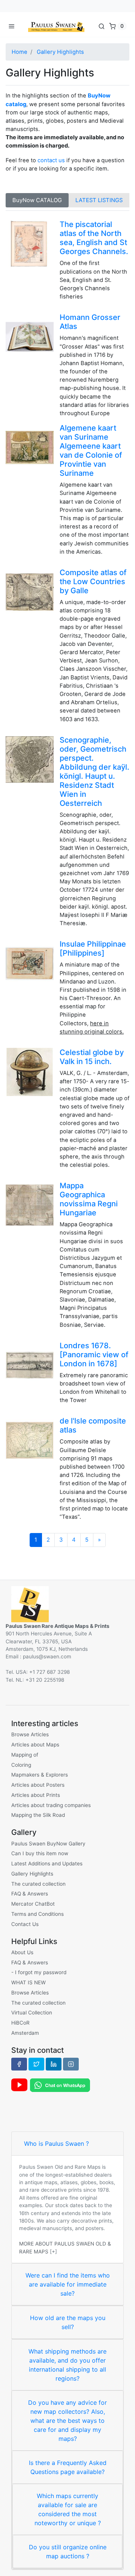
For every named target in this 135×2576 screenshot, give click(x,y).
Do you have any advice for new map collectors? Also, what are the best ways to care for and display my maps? (67, 2421)
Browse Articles (30, 1734)
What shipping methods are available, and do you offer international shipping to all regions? (67, 2365)
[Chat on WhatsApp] (60, 2084)
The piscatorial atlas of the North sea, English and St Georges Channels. (94, 238)
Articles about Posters (38, 1785)
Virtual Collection (32, 2013)
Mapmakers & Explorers (40, 1775)
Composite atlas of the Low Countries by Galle (93, 582)
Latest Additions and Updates (47, 1863)
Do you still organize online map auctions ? (68, 2552)
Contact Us (25, 1924)
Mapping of (25, 1755)
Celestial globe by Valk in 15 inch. (92, 1057)
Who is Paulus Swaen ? (56, 2144)
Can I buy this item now (40, 1853)
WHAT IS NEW (28, 1982)
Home (19, 52)
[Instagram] (71, 2064)
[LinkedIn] (54, 2064)
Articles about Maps (35, 1745)
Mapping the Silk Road (38, 1815)
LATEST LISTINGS (99, 200)
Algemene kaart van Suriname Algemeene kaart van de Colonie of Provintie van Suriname (91, 451)
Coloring (21, 1765)
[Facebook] (19, 2064)
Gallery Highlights (60, 52)
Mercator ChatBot (33, 1904)
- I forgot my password (39, 1972)
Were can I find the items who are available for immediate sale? (68, 2284)
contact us (51, 160)
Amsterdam (25, 2033)
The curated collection (38, 1884)
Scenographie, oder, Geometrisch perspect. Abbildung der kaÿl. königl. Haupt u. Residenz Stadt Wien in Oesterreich (94, 772)
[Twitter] (36, 2064)
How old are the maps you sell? (68, 2322)
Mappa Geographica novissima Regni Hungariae (89, 1199)
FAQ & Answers (30, 1894)
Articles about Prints (36, 1795)
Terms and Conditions (37, 1914)
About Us (22, 1952)
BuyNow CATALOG (37, 200)
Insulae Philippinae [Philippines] (93, 948)
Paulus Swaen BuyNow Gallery (48, 1844)
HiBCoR (20, 2023)
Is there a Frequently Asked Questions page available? (68, 2467)
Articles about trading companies (51, 1805)
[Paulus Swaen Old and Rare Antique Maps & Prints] (56, 26)
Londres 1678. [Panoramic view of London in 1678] (94, 1355)
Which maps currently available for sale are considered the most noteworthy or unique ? (68, 2509)
